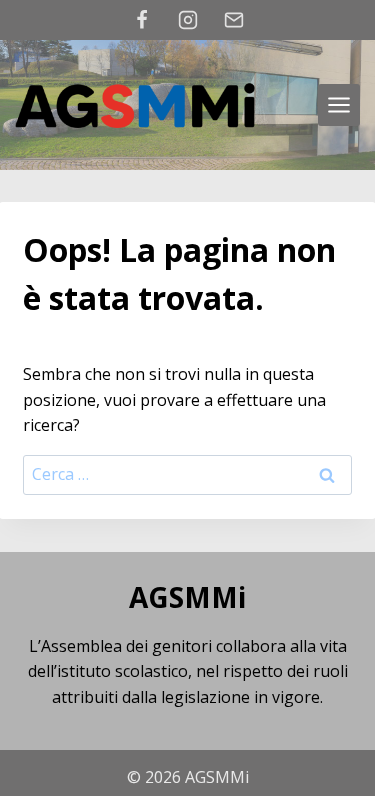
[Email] (234, 20)
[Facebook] (142, 20)
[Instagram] (188, 20)
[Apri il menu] (339, 105)
